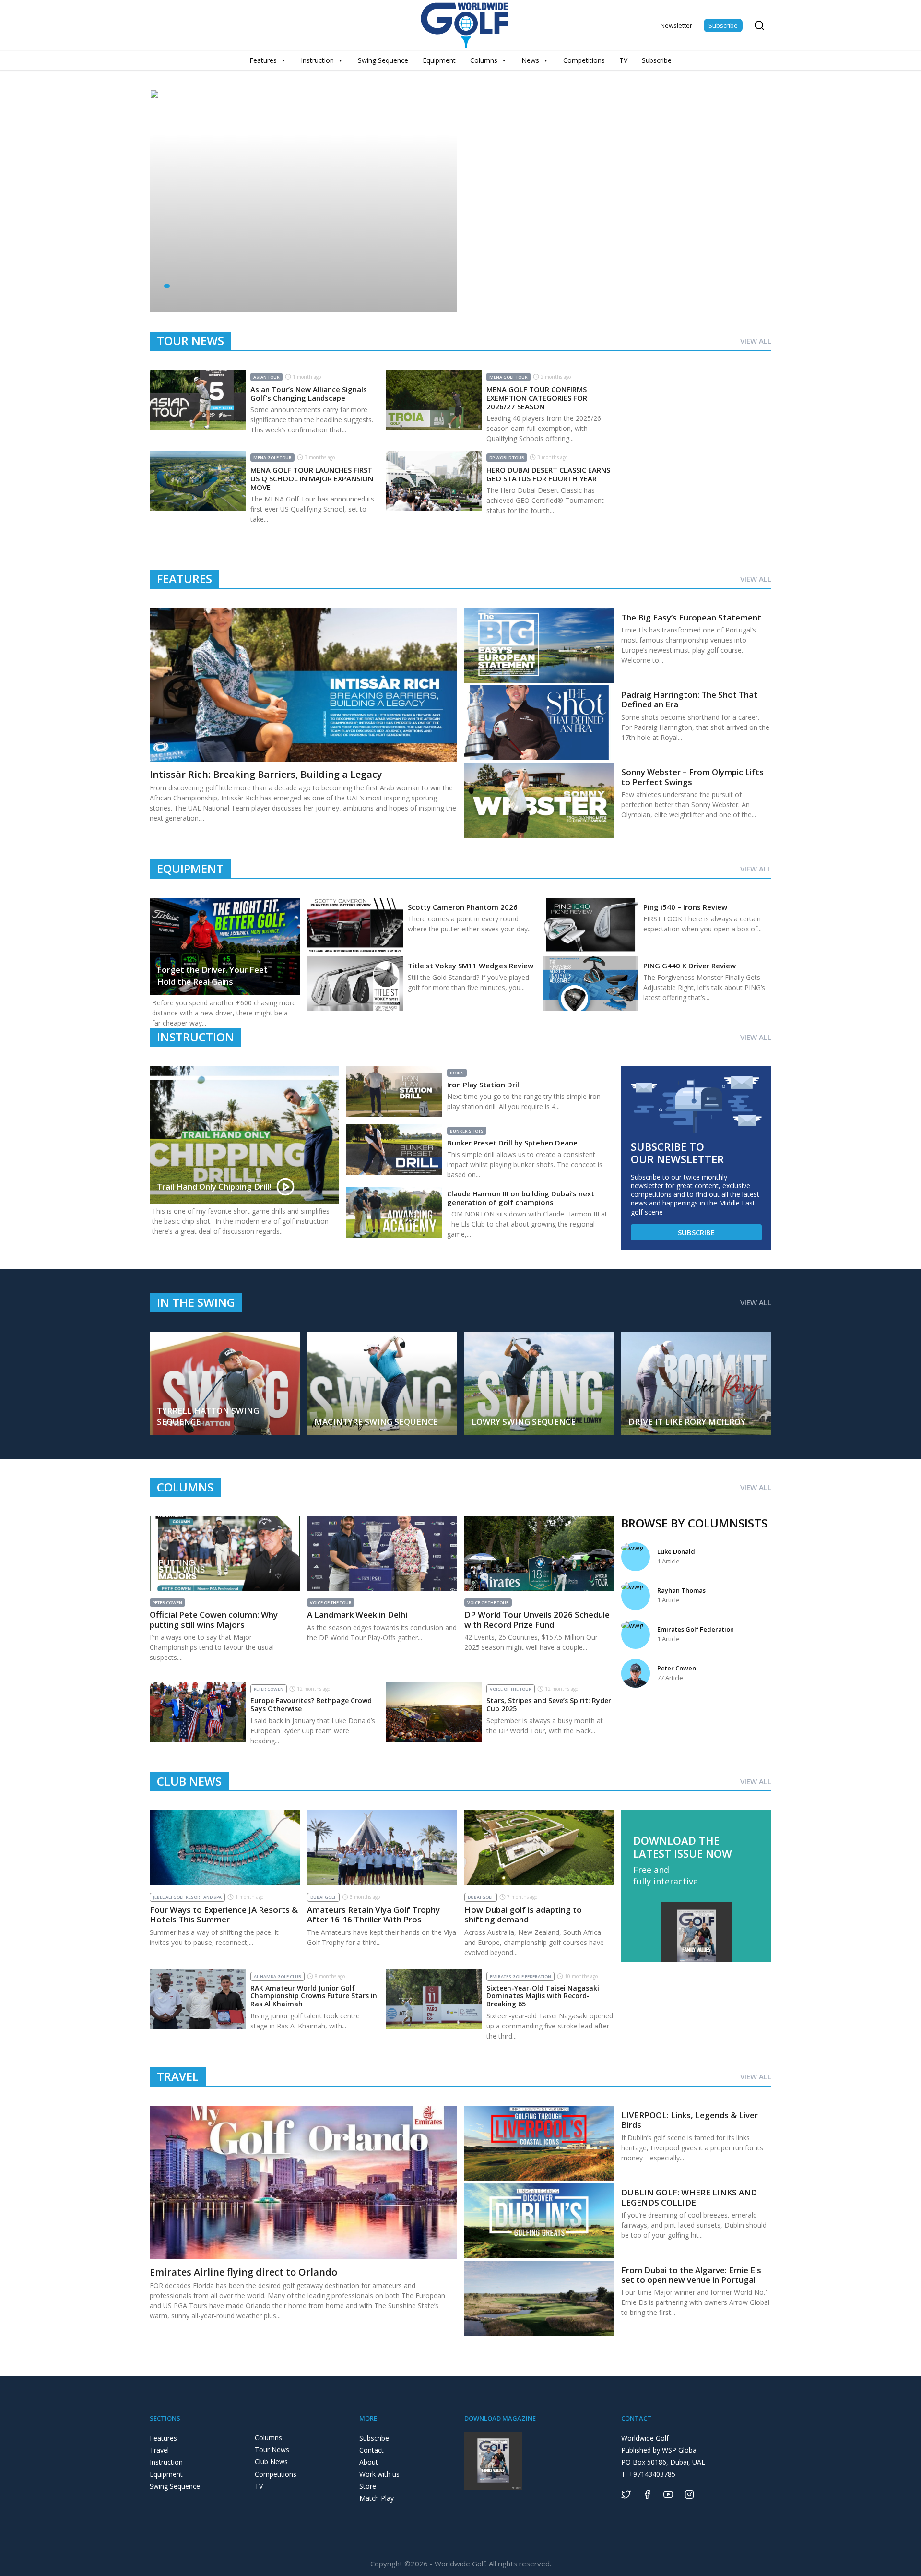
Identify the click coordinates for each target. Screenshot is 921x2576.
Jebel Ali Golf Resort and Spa (187, 1897)
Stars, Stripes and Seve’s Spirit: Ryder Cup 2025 (549, 1705)
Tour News (272, 2450)
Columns (484, 60)
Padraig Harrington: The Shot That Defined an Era (689, 699)
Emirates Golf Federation (520, 1976)
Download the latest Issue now (683, 1847)
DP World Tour (507, 458)
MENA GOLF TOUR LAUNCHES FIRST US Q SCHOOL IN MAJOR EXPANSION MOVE (312, 478)
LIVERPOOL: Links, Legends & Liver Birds (690, 2120)
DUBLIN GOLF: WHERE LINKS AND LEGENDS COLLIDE (689, 2197)
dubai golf (323, 1897)
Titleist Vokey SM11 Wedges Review (471, 966)
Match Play (377, 2498)
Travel (159, 2450)
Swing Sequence (383, 60)
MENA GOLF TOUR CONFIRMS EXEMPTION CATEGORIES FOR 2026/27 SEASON (537, 398)
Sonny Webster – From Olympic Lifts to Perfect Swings (692, 777)
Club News (271, 2462)
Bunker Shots (467, 1131)
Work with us (379, 2474)
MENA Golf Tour (508, 377)
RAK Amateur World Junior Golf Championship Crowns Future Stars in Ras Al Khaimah (314, 1996)
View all (756, 341)
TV (623, 60)
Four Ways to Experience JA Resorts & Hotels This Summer (224, 1914)
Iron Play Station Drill (484, 1085)
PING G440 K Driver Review (690, 966)
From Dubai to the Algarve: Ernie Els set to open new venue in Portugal (691, 2275)
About (369, 2462)
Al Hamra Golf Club (277, 1976)
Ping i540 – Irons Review (685, 907)
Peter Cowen (167, 1603)
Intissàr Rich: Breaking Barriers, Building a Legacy (266, 774)
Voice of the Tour (331, 1603)
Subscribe (723, 25)
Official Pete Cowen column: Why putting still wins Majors (214, 1619)
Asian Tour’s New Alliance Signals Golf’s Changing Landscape (309, 394)
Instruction (317, 60)
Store (368, 2486)
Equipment (439, 60)
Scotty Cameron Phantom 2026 (463, 907)
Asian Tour (266, 377)
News (530, 60)
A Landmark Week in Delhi (357, 1615)
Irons (457, 1073)
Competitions (584, 60)
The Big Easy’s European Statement (691, 617)
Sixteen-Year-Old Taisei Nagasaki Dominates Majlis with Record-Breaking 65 (543, 1996)
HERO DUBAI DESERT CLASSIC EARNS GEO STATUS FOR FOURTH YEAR (548, 474)
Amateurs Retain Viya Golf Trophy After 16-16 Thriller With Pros (373, 1914)
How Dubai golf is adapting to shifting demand (523, 1914)
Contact (372, 2450)
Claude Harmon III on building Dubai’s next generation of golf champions (521, 1198)
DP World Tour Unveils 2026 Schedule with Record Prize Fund (537, 1619)
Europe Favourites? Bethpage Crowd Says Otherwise (311, 1705)
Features (263, 60)
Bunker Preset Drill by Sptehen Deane (512, 1143)
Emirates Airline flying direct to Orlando (243, 2272)
